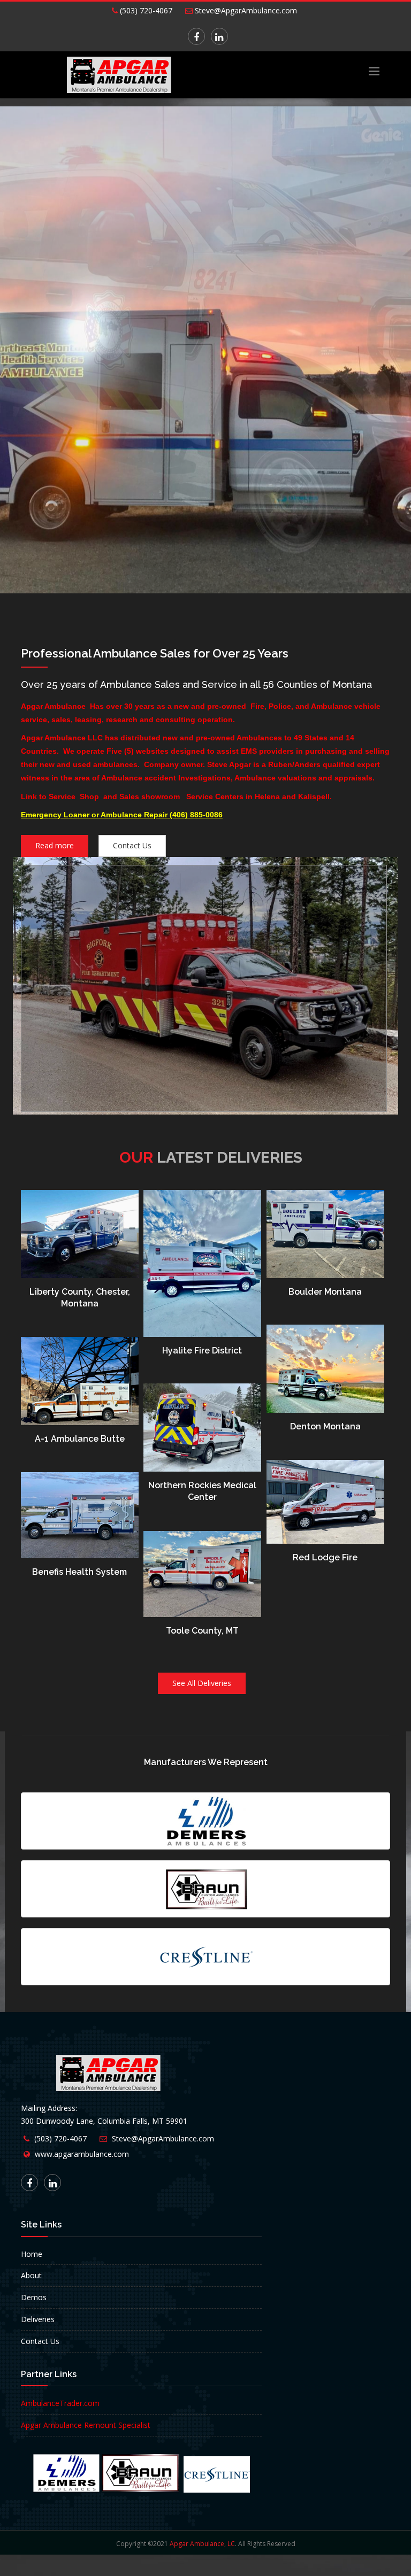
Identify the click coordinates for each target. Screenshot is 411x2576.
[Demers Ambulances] (205, 1821)
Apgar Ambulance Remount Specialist (86, 2425)
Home (32, 2254)
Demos (34, 2297)
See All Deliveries (202, 1683)
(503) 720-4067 (145, 10)
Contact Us (132, 845)
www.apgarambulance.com (82, 2154)
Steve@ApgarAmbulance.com (245, 10)
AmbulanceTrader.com (60, 2403)
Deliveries (38, 2319)
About (31, 2275)
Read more (55, 845)
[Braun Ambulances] (205, 1889)
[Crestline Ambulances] (205, 1957)
